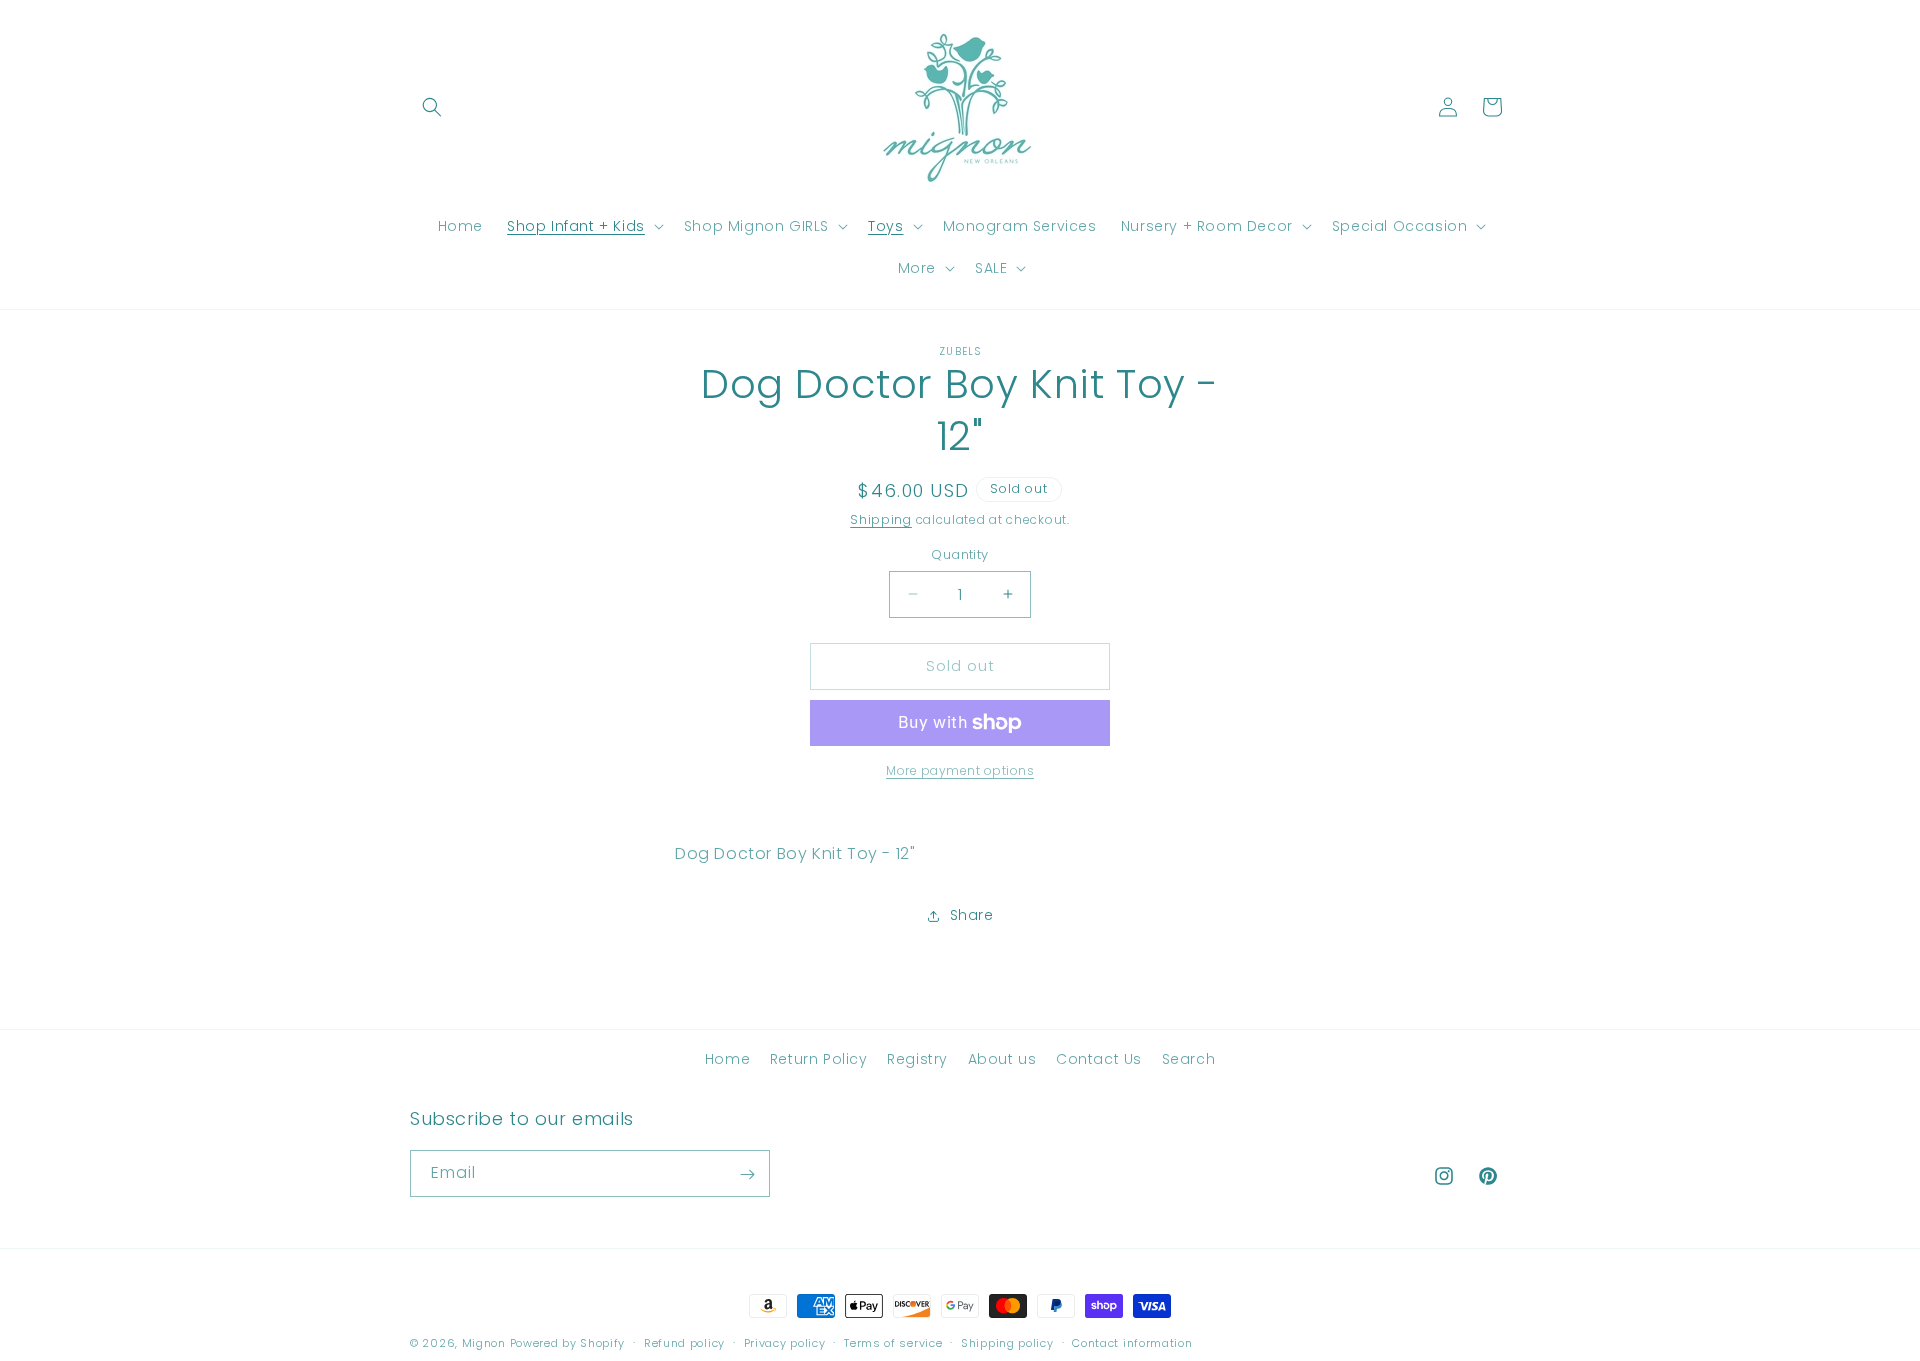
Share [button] (972, 915)
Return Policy (819, 1059)
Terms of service (893, 1342)
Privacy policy (785, 1342)
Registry (917, 1059)
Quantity (959, 554)
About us (1002, 1059)
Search (1189, 1059)
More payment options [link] (960, 770)
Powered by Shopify (568, 1343)
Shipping (881, 519)
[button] (432, 107)
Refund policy (684, 1342)
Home (727, 1059)
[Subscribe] (747, 1174)
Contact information (1132, 1342)
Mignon (486, 1343)
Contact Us (1099, 1059)
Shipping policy (1007, 1342)
